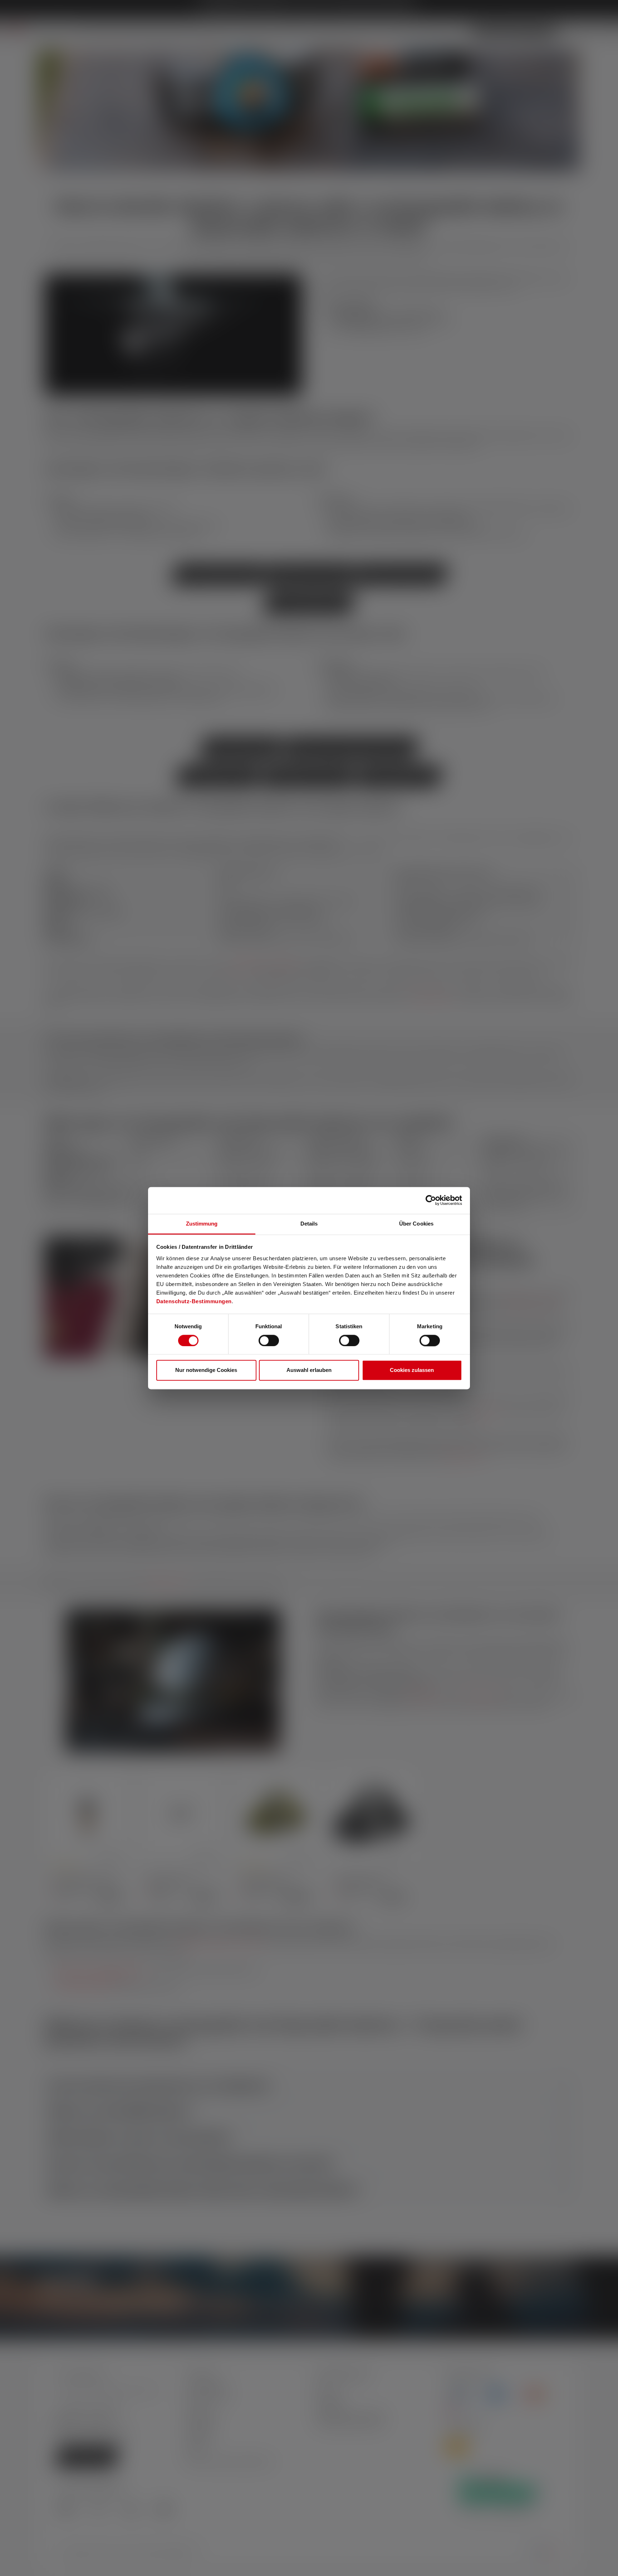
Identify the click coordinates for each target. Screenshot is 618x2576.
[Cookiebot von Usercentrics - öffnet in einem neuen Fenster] (431, 1200)
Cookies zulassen (412, 1370)
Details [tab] (309, 1224)
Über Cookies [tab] (416, 1224)
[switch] (269, 1340)
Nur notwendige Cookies (206, 1370)
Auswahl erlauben (309, 1370)
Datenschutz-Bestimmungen (194, 1301)
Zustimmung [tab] (202, 1224)
